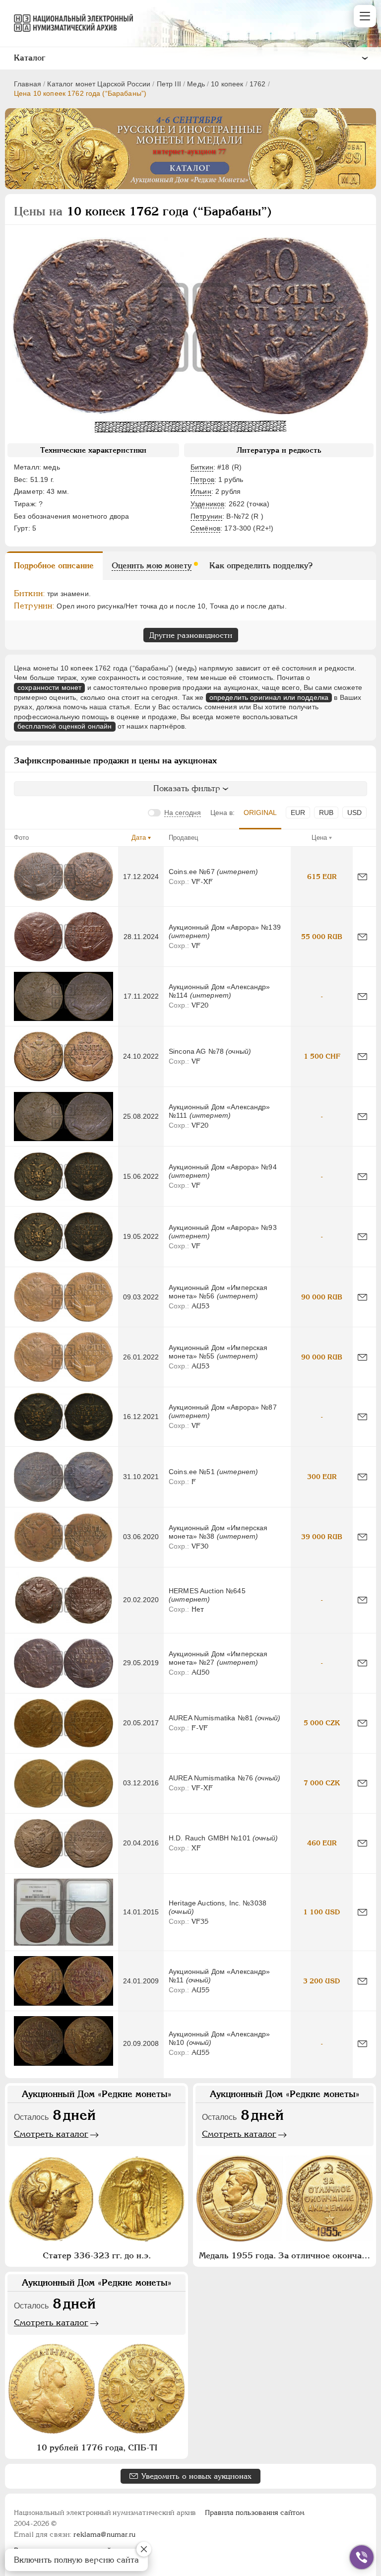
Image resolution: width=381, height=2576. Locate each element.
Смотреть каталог (51, 2134)
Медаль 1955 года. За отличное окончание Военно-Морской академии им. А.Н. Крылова (286, 2255)
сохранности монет (49, 687)
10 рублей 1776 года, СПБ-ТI (97, 2447)
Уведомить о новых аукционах (196, 2476)
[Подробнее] (63, 877)
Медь (196, 84)
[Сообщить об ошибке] (362, 877)
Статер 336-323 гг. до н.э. (97, 2255)
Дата (139, 838)
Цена (319, 838)
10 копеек (227, 84)
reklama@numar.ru (104, 2534)
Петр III (169, 84)
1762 (258, 84)
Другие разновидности (191, 635)
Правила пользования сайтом (255, 2512)
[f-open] (362, 2557)
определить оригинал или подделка (269, 697)
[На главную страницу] (69, 23)
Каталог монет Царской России (99, 84)
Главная (28, 84)
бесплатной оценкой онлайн (65, 726)
